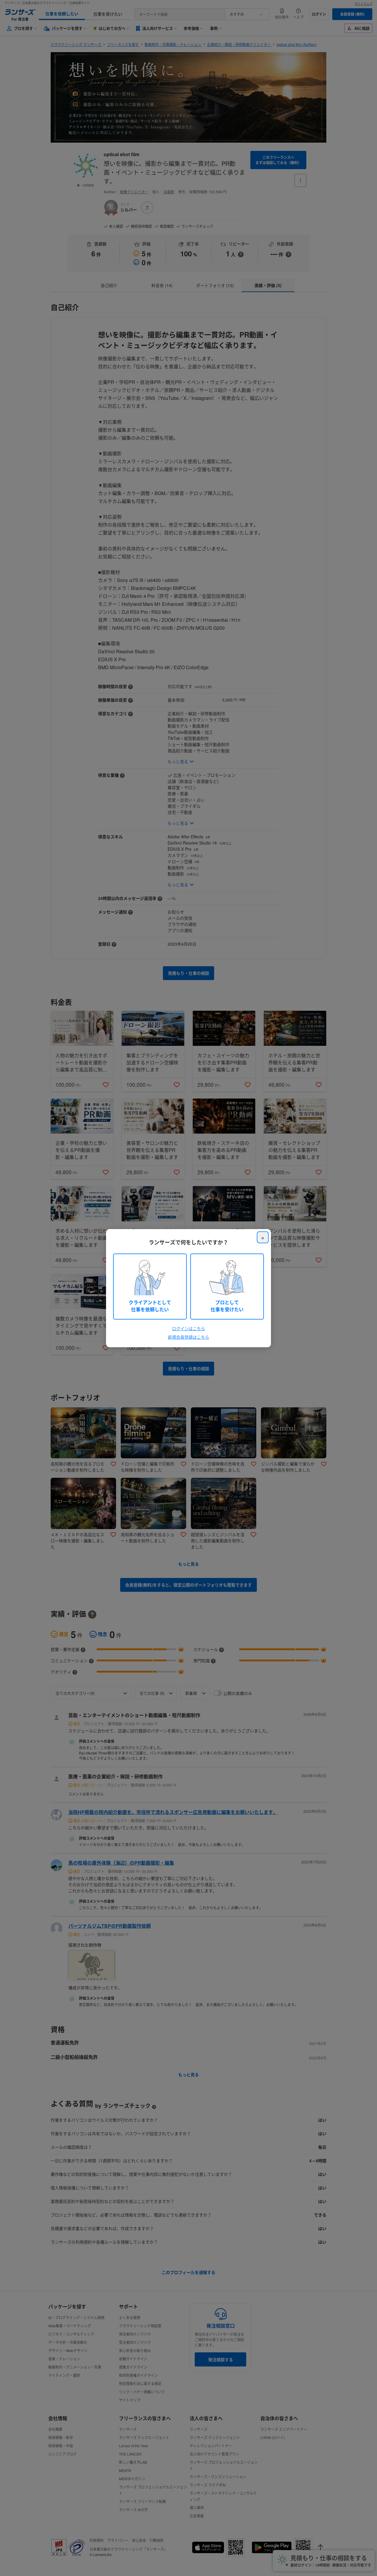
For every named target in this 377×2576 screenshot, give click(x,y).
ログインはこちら (188, 1328)
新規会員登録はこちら (188, 1337)
